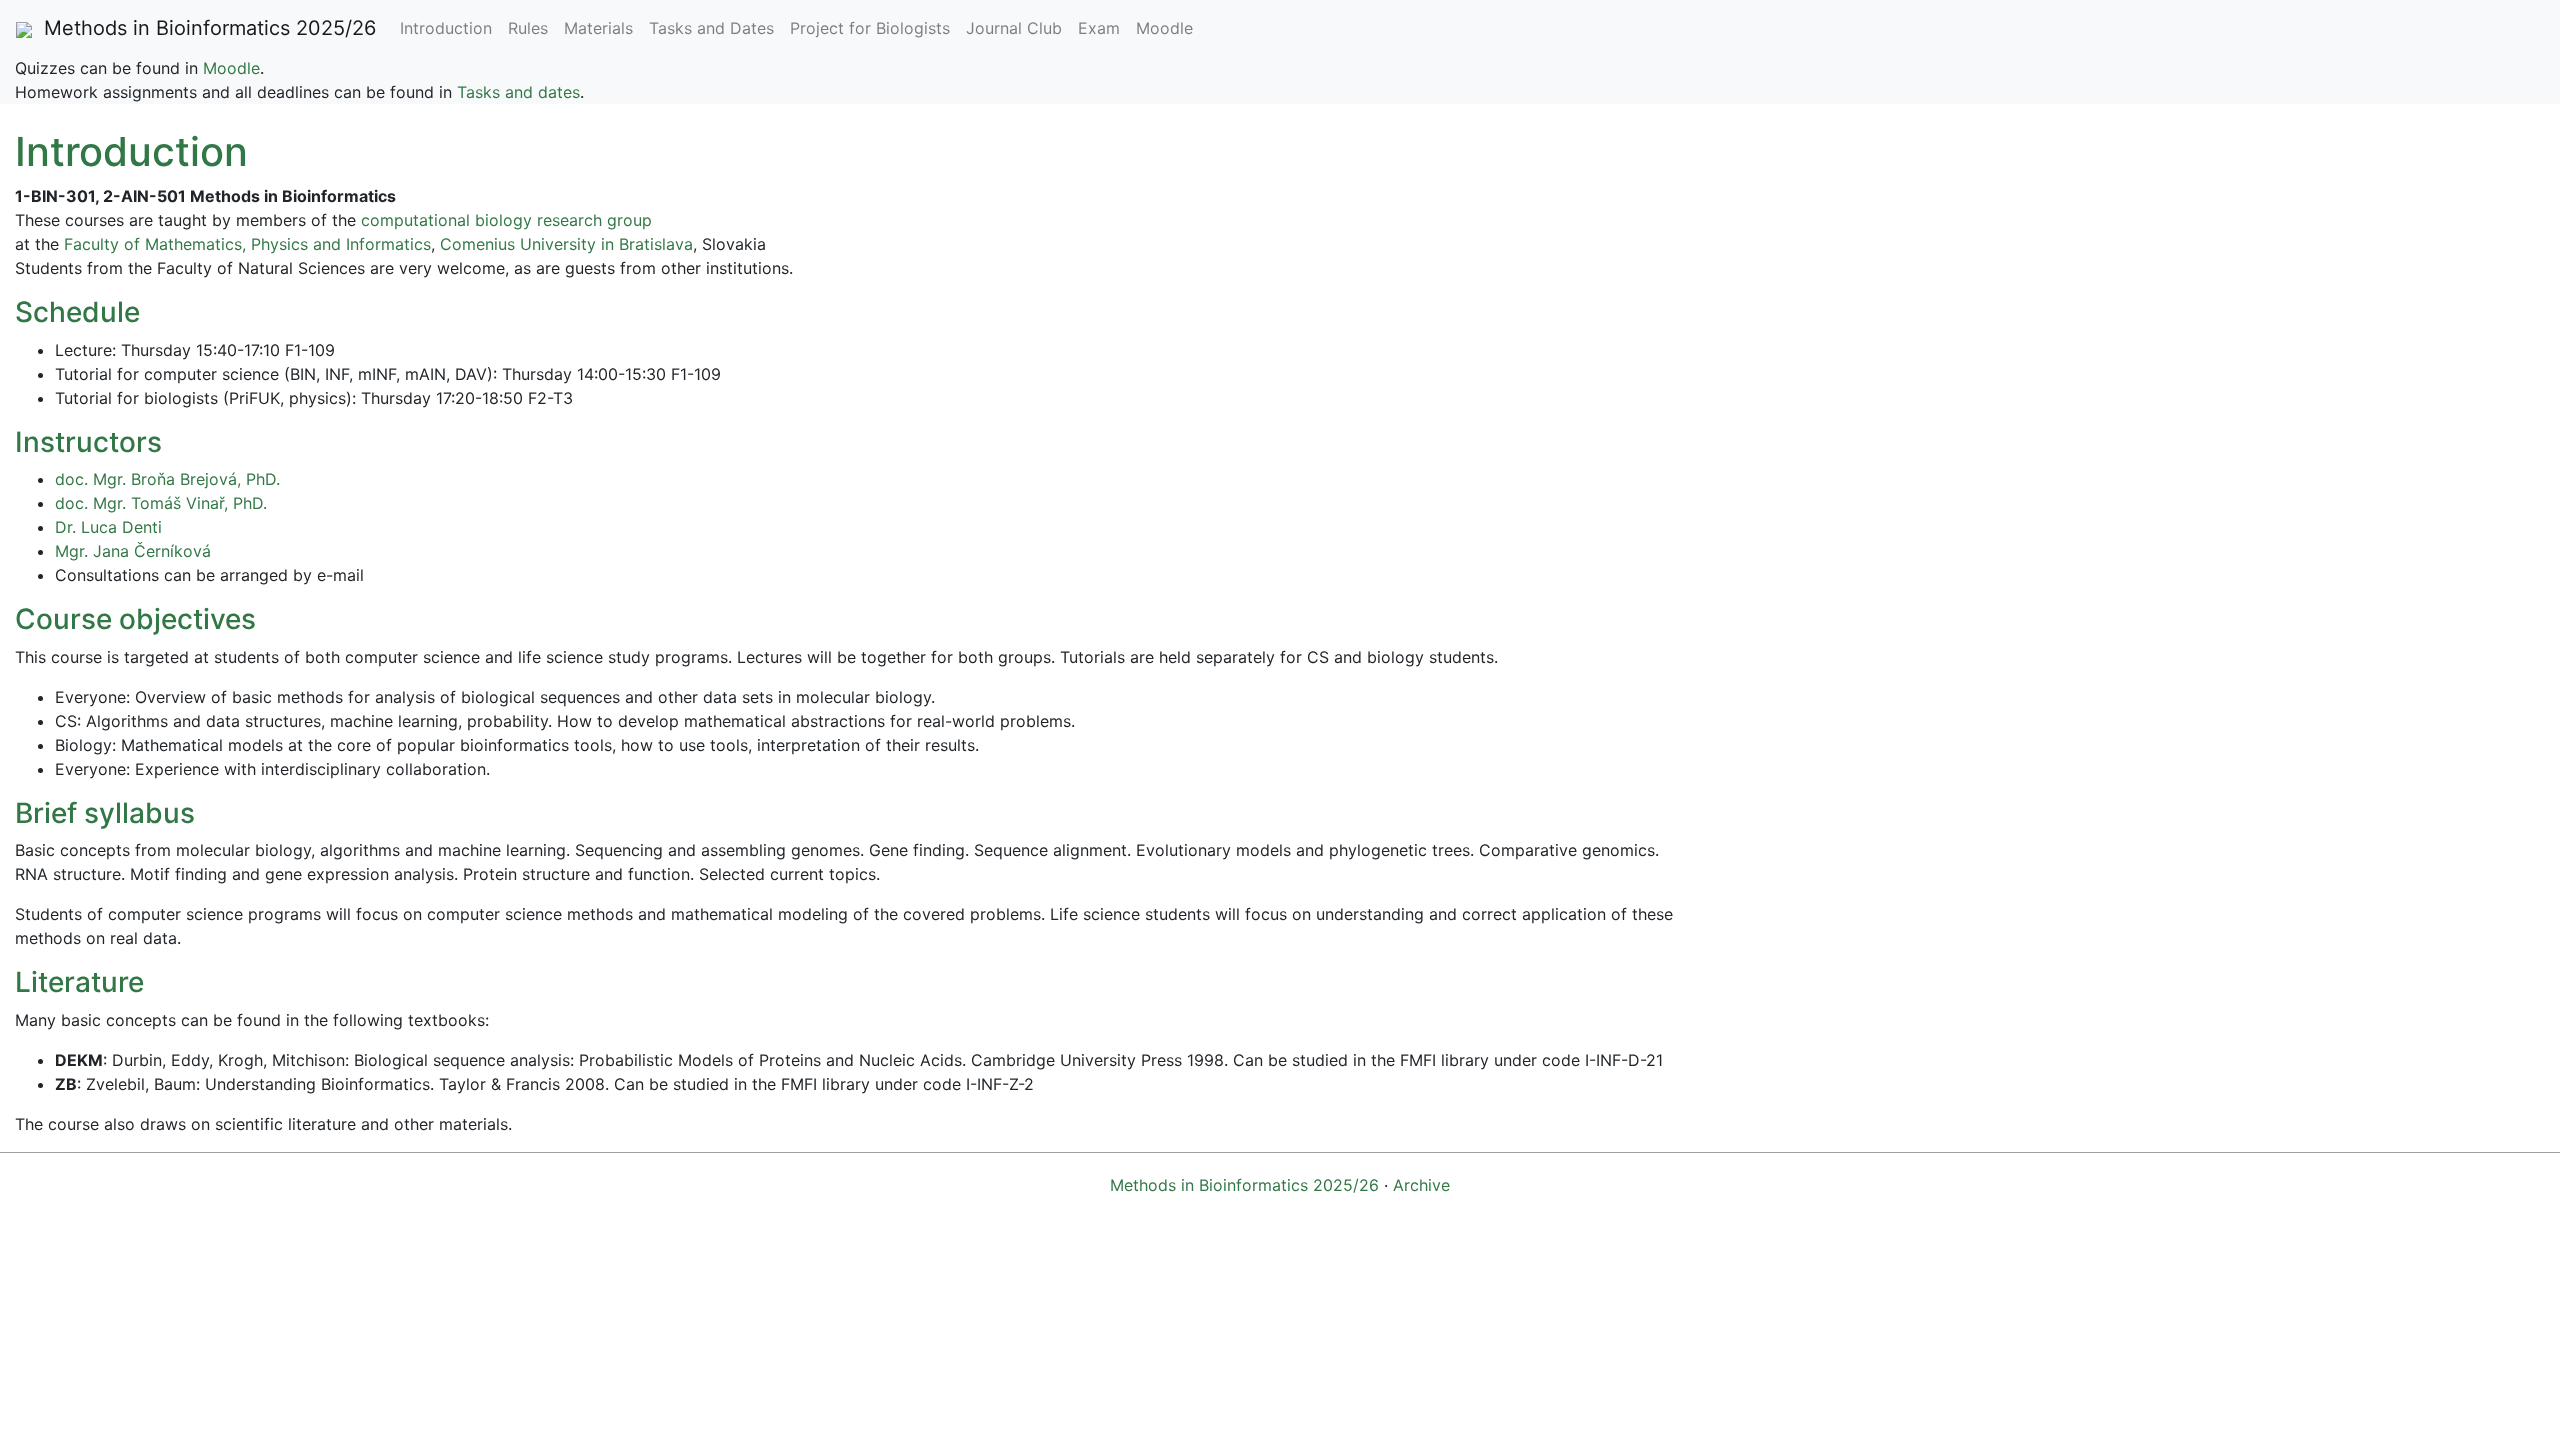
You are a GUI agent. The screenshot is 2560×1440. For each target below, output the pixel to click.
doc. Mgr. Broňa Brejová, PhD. (167, 479)
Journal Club (1014, 28)
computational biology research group (506, 220)
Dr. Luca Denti (108, 527)
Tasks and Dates (711, 28)
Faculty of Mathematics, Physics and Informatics (247, 244)
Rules (528, 28)
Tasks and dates (518, 92)
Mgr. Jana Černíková (133, 551)
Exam (1099, 28)
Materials (598, 28)
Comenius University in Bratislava (566, 244)
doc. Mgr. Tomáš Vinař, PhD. (161, 503)
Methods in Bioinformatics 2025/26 (204, 28)
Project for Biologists (870, 28)
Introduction (446, 28)
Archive (1421, 1185)
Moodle (1164, 28)
